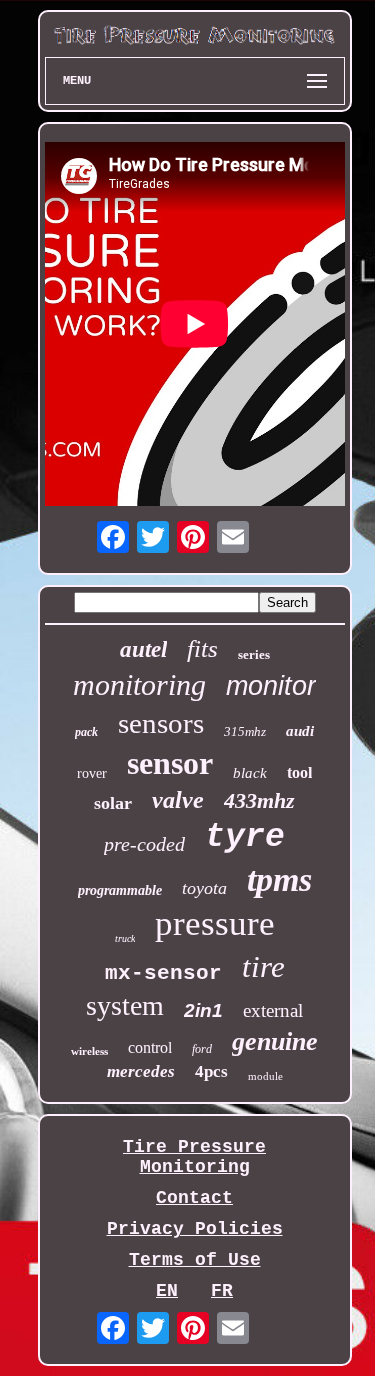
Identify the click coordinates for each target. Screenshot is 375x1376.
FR (222, 1291)
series (254, 654)
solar (113, 803)
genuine (275, 1041)
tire (263, 966)
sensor (170, 763)
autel (143, 649)
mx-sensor (163, 973)
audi (300, 731)
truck (125, 938)
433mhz (259, 800)
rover (92, 773)
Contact (194, 1198)
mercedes (141, 1071)
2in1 (203, 1010)
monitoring (139, 684)
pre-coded (144, 844)
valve (178, 800)
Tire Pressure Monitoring (194, 1157)
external (273, 1010)
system (125, 1005)
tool (299, 772)
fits (202, 648)
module (265, 1076)
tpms (279, 879)
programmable (120, 890)
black (250, 773)
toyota (204, 888)
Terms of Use (195, 1260)
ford (202, 1049)
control (150, 1047)
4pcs (211, 1071)
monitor (271, 686)
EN (167, 1291)
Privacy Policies (195, 1229)
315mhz (245, 731)
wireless (89, 1051)
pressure (215, 923)
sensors (161, 723)
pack (86, 732)
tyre (245, 837)
